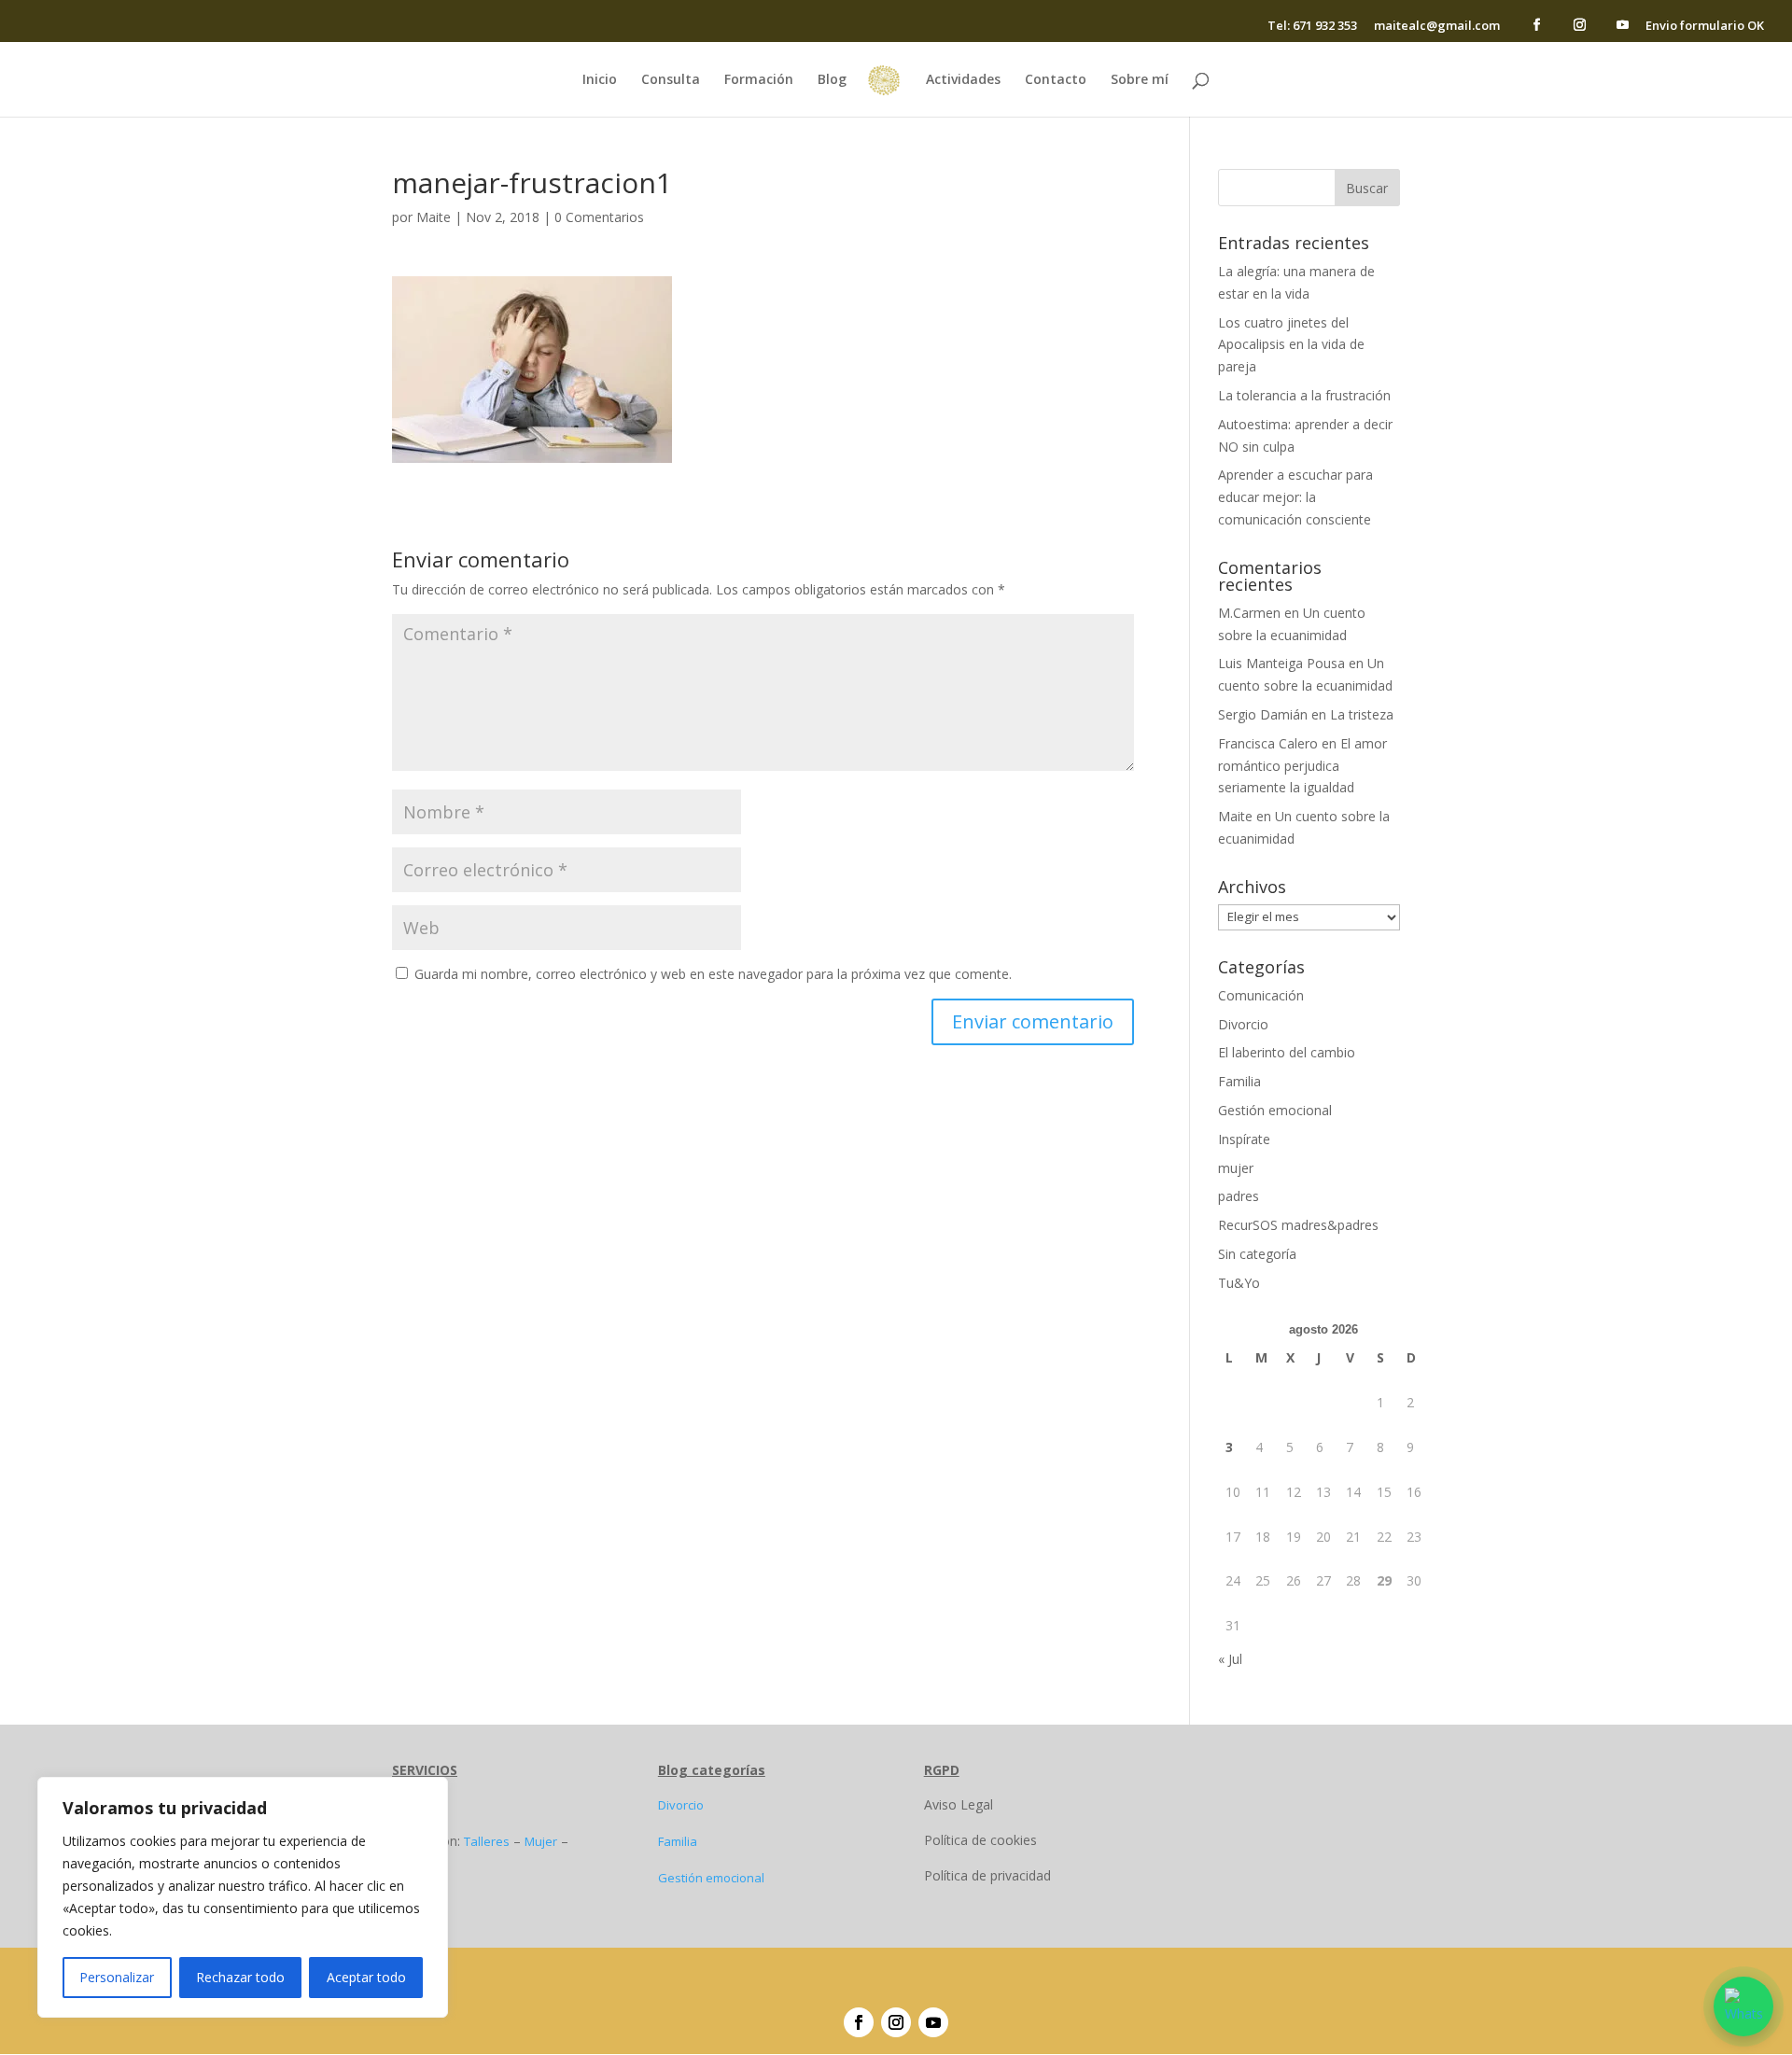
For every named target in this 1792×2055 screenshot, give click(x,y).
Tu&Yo (1239, 1283)
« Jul (1230, 1659)
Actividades (963, 80)
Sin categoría (1257, 1254)
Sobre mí (1140, 80)
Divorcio (1243, 1024)
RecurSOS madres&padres (1298, 1225)
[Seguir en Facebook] (859, 2022)
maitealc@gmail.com (1437, 27)
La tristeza (1362, 714)
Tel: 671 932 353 (1312, 27)
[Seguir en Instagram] (896, 2022)
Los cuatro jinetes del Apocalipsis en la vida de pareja (1291, 345)
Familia (1239, 1081)
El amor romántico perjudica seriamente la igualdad (1302, 766)
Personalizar (117, 1977)
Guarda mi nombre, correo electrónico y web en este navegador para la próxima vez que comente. (713, 974)
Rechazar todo (240, 1977)
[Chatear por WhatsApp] (1743, 2006)
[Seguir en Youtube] (933, 2022)
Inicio (600, 80)
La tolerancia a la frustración (1304, 395)
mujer (1236, 1168)
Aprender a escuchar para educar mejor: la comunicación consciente (1295, 497)
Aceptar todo (366, 1977)
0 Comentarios (599, 217)
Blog (832, 80)
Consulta (671, 80)
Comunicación (1261, 995)
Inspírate (1244, 1139)
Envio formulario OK (1705, 27)
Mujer (541, 1841)
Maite (434, 217)
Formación (759, 80)
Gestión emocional (1275, 1110)
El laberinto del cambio (1287, 1052)
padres (1239, 1196)
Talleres (487, 1841)
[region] (243, 1897)
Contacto (1056, 80)
